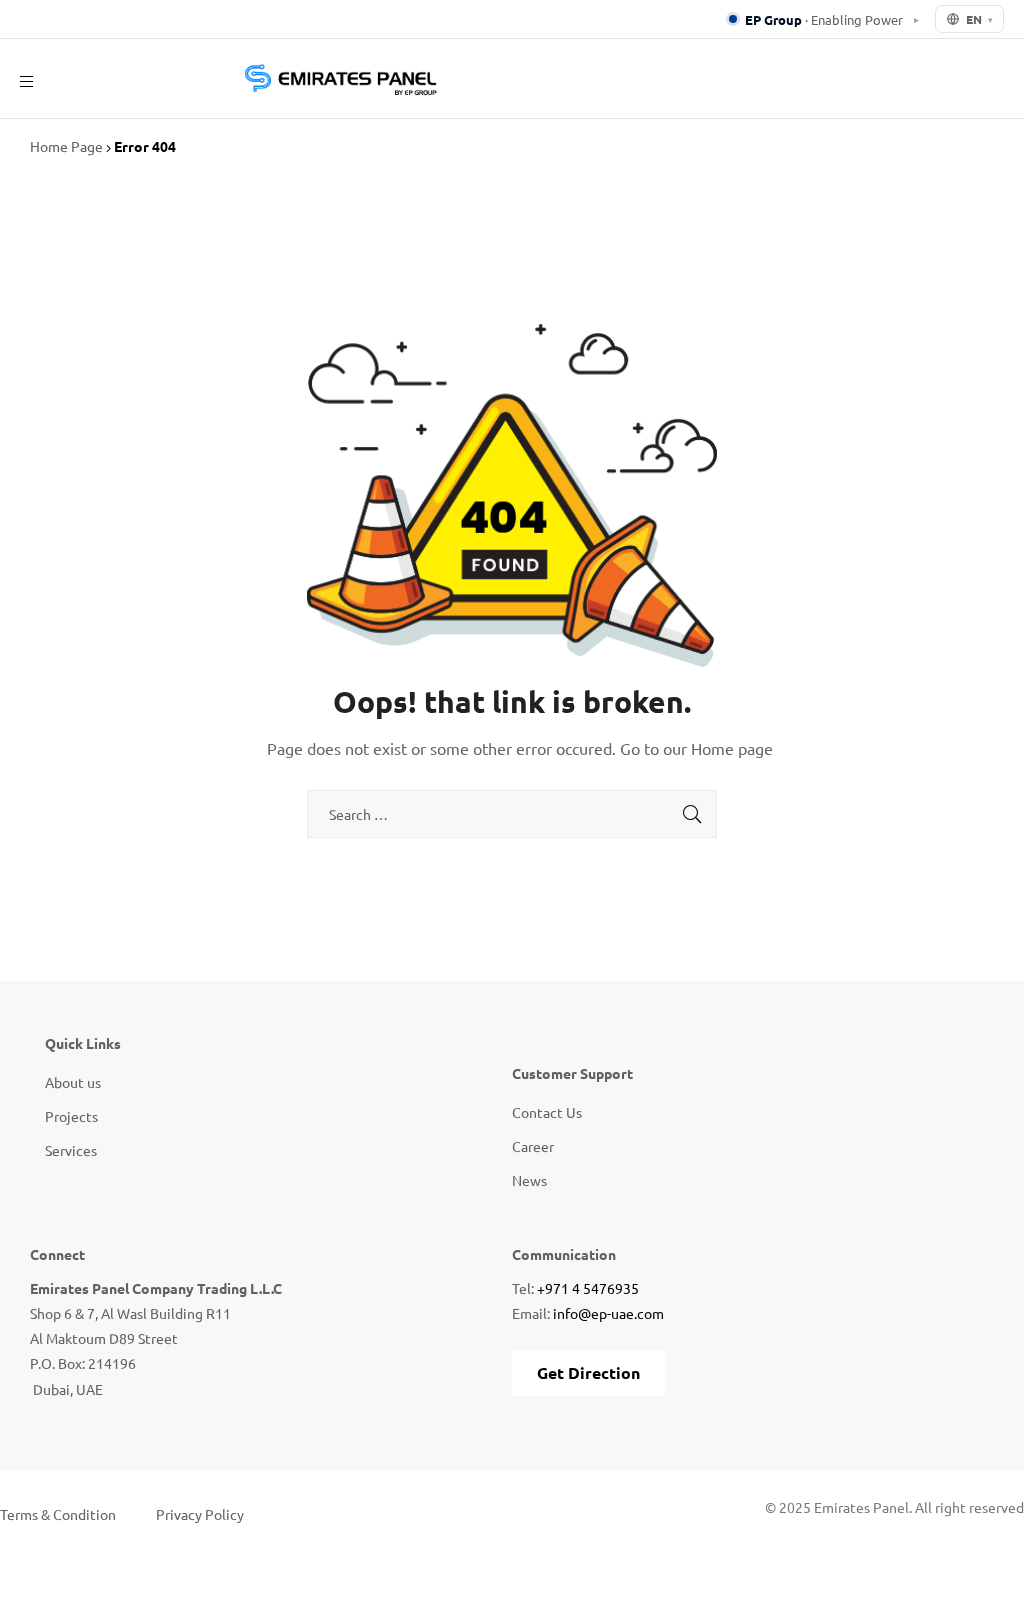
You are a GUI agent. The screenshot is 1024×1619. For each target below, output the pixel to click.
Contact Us (547, 1112)
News (529, 1180)
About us (73, 1082)
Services (71, 1150)
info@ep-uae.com (608, 1313)
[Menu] (26, 78)
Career (533, 1146)
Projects (71, 1116)
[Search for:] (512, 814)
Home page (732, 748)
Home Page (66, 146)
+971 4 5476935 (588, 1288)
